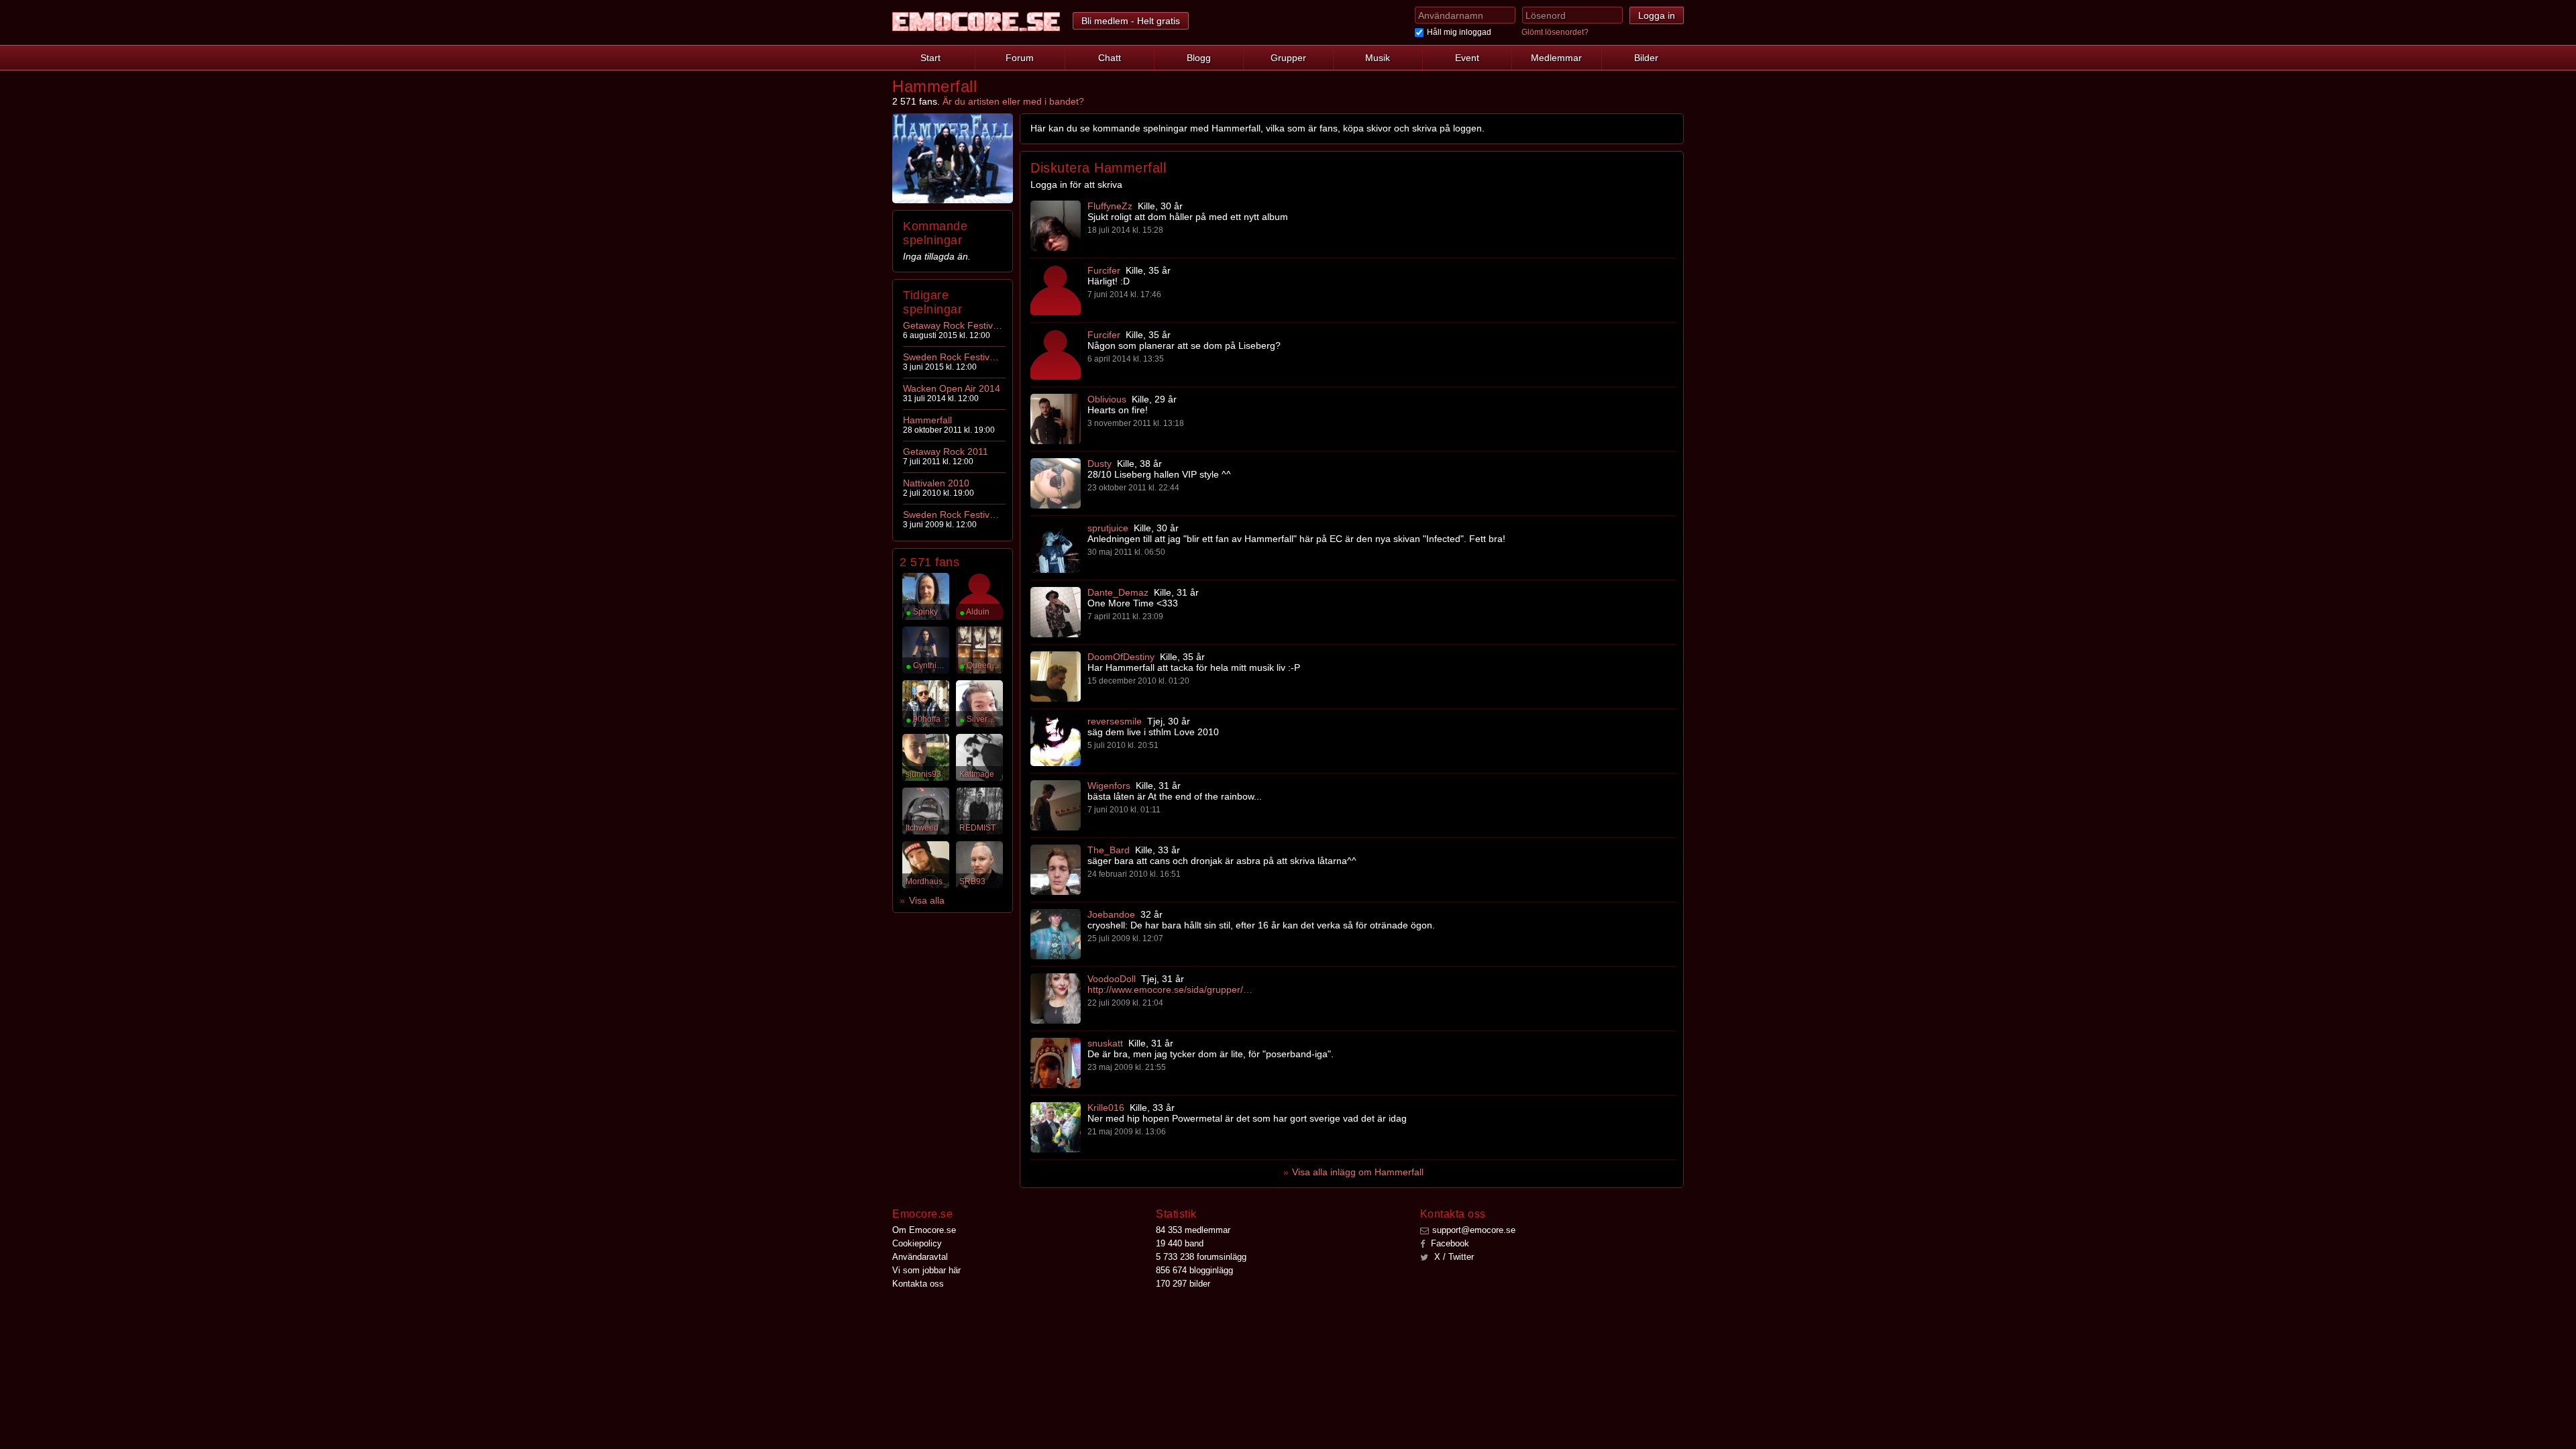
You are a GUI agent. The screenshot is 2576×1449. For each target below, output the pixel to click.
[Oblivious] (1056, 419)
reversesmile (1115, 721)
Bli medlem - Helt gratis (1131, 21)
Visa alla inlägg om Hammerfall (1358, 1172)
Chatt (1110, 58)
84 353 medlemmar (1193, 1230)
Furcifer (1104, 270)
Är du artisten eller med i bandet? (1013, 101)
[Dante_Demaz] (1056, 612)
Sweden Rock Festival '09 (953, 515)
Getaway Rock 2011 (946, 451)
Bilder (1646, 58)
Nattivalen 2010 (936, 483)
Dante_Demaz (1118, 592)
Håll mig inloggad (1459, 32)
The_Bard (1109, 850)
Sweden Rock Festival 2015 (953, 357)
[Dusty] (1056, 483)
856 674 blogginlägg (1194, 1270)
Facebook (1449, 1243)
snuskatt (1105, 1043)
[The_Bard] (1056, 870)
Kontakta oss (918, 1284)
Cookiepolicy (917, 1243)
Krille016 (1106, 1108)
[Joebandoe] (1056, 934)
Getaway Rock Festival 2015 (953, 325)
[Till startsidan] (976, 22)
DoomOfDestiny (1121, 657)
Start (930, 58)
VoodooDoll (1112, 979)
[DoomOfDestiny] (1056, 677)
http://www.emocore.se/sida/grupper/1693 (1171, 989)
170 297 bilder (1183, 1284)
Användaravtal (920, 1257)
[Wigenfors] (1056, 805)
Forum (1020, 58)
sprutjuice (1108, 528)
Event (1467, 58)
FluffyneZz (1110, 206)
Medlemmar (1556, 58)
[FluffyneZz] (1056, 226)
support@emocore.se (1474, 1230)
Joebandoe (1111, 914)
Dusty (1099, 464)
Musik (1378, 58)
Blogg (1199, 58)
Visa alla (927, 900)
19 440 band (1180, 1243)
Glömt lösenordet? (1555, 32)
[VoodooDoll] (1056, 999)
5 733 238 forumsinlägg (1201, 1257)
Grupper (1288, 58)
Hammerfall (927, 420)
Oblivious (1107, 399)
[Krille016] (1056, 1127)
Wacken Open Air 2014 (952, 388)
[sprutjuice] (1056, 548)
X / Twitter (1453, 1257)
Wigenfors (1109, 786)
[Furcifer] (1056, 290)
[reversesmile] (1056, 741)
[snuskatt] (1056, 1063)
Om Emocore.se (924, 1230)
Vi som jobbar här (926, 1270)
